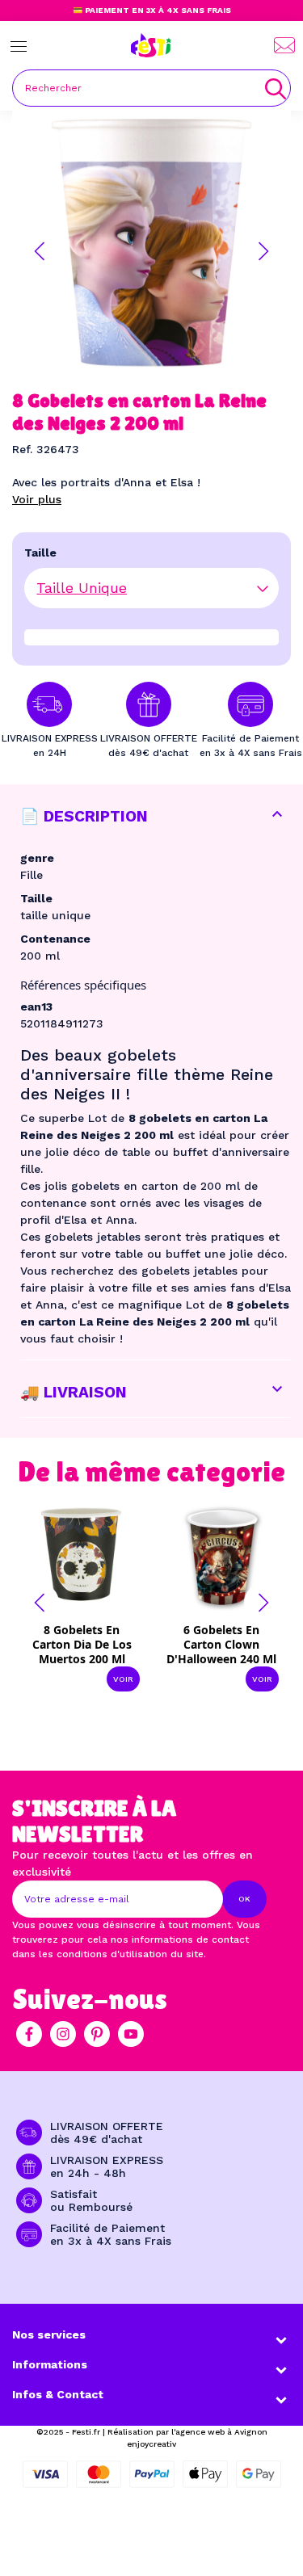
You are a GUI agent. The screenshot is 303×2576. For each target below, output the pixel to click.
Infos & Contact (58, 2394)
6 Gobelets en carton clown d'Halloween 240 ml (221, 1644)
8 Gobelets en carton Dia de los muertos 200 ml (82, 1644)
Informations (50, 2364)
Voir (123, 1679)
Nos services (49, 2334)
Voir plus (37, 499)
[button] (40, 251)
